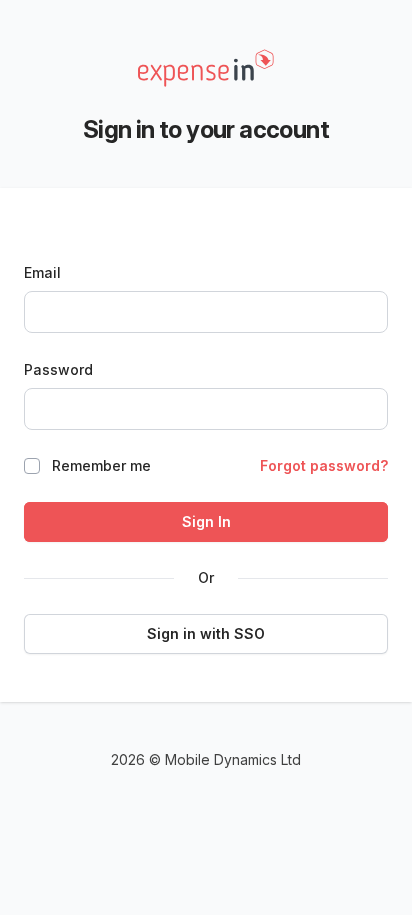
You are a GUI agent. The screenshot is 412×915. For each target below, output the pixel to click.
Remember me (101, 465)
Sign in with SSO (206, 633)
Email (42, 272)
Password (58, 369)
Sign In (206, 521)
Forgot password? (324, 465)
